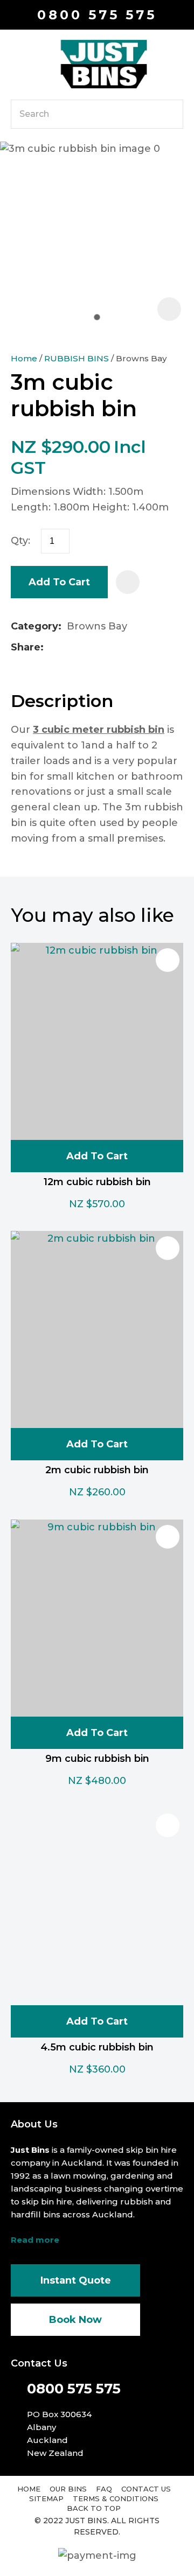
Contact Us (146, 2489)
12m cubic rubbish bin (97, 1182)
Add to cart (59, 582)
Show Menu (17, 63)
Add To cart (97, 1156)
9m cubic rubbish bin (97, 1759)
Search (170, 114)
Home (24, 358)
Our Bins (68, 2489)
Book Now (75, 2320)
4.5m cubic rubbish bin (97, 2047)
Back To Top (94, 2508)
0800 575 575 (97, 15)
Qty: (20, 541)
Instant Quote (76, 2280)
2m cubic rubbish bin (97, 1470)
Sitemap (46, 2498)
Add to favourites (168, 960)
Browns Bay (141, 358)
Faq (104, 2489)
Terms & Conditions (116, 2498)
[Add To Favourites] (128, 582)
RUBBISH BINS (77, 358)
